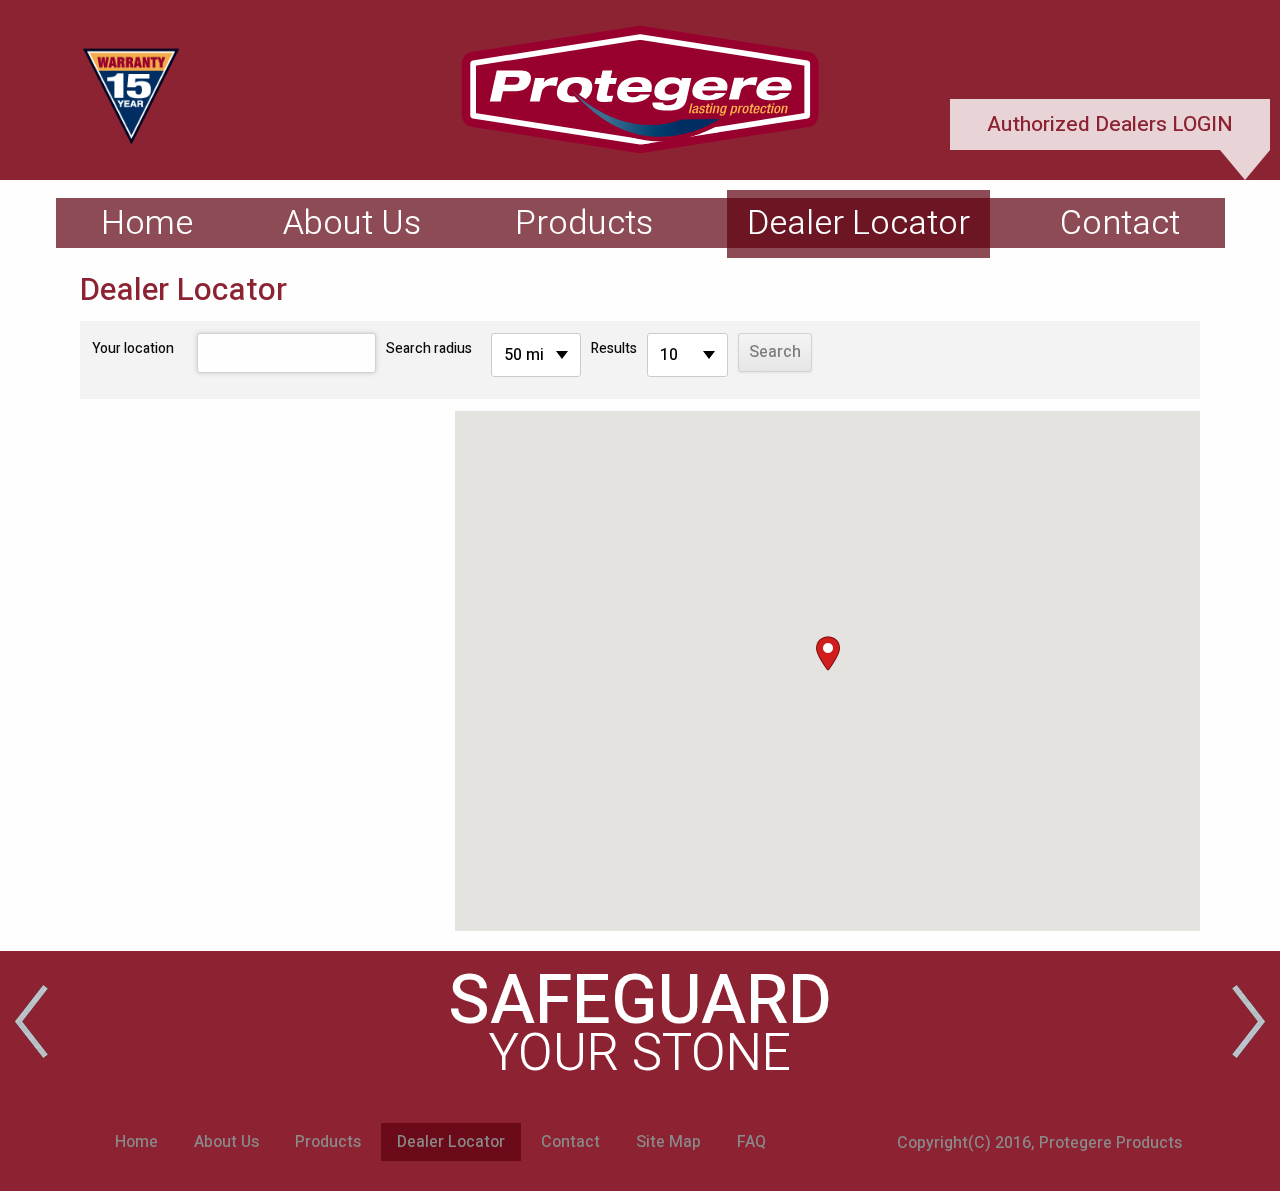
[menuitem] (147, 223)
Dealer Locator (858, 223)
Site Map (668, 1142)
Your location (133, 348)
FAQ (751, 1142)
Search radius (429, 348)
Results (614, 348)
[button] (828, 653)
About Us (352, 223)
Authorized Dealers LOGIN (1110, 124)
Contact (1120, 223)
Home (147, 223)
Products (584, 223)
